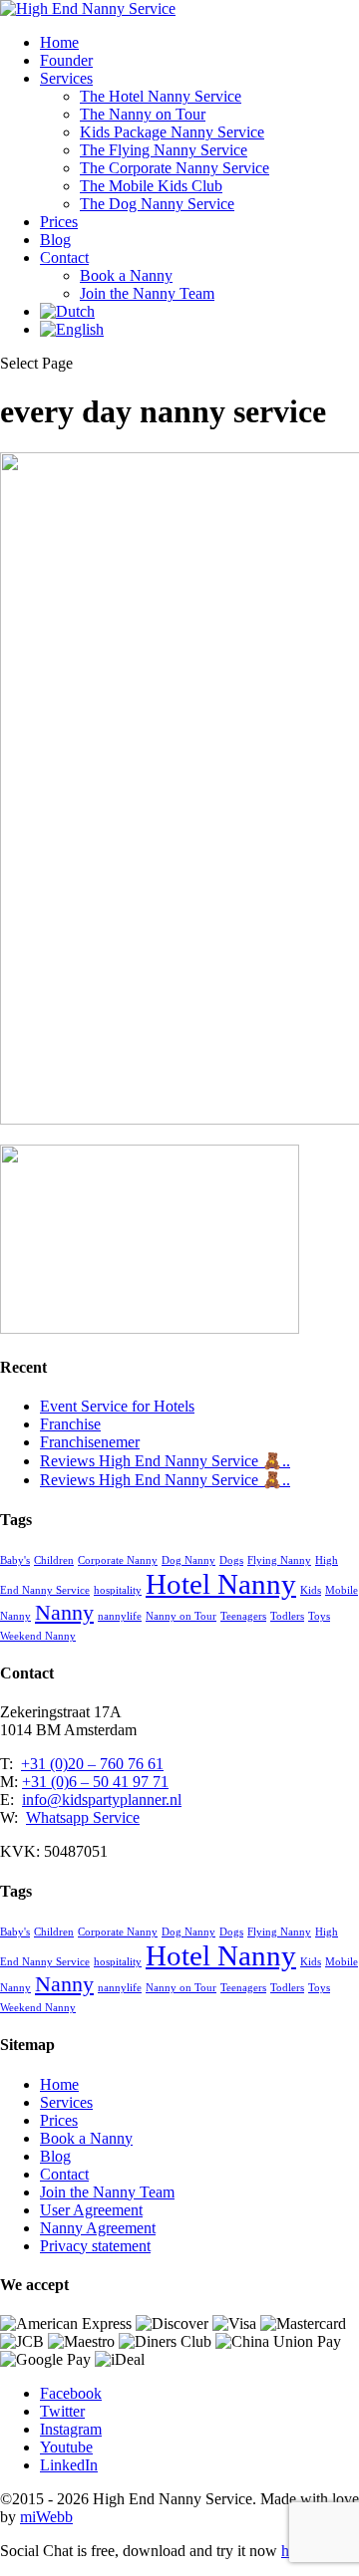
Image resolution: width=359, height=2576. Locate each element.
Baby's (15, 1560)
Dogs (231, 1560)
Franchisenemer (90, 1442)
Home (59, 42)
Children (54, 1560)
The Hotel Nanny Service (161, 96)
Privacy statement (95, 2246)
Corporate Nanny (118, 1560)
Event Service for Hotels (117, 1406)
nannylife (120, 1616)
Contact (64, 258)
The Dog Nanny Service (157, 204)
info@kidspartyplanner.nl (102, 1800)
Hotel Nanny (221, 1584)
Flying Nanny (279, 1560)
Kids (311, 1590)
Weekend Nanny (38, 1636)
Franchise (70, 1424)
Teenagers (243, 1616)
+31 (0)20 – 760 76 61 (92, 1764)
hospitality (118, 1590)
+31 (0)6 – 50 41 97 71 (95, 1782)
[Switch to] (67, 311)
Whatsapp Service (83, 1817)
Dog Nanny (188, 1560)
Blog (55, 240)
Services (66, 78)
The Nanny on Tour (143, 114)
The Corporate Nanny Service (175, 168)
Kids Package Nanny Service (172, 132)
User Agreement (91, 2210)
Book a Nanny (126, 275)
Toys (319, 1616)
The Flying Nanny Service (164, 150)
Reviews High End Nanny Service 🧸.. (165, 1461)
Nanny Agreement (98, 2228)
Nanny (64, 1613)
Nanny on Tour (181, 1616)
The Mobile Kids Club (151, 186)
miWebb (46, 2517)
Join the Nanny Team (147, 293)
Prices (59, 222)
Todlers (287, 1616)
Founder (66, 60)
